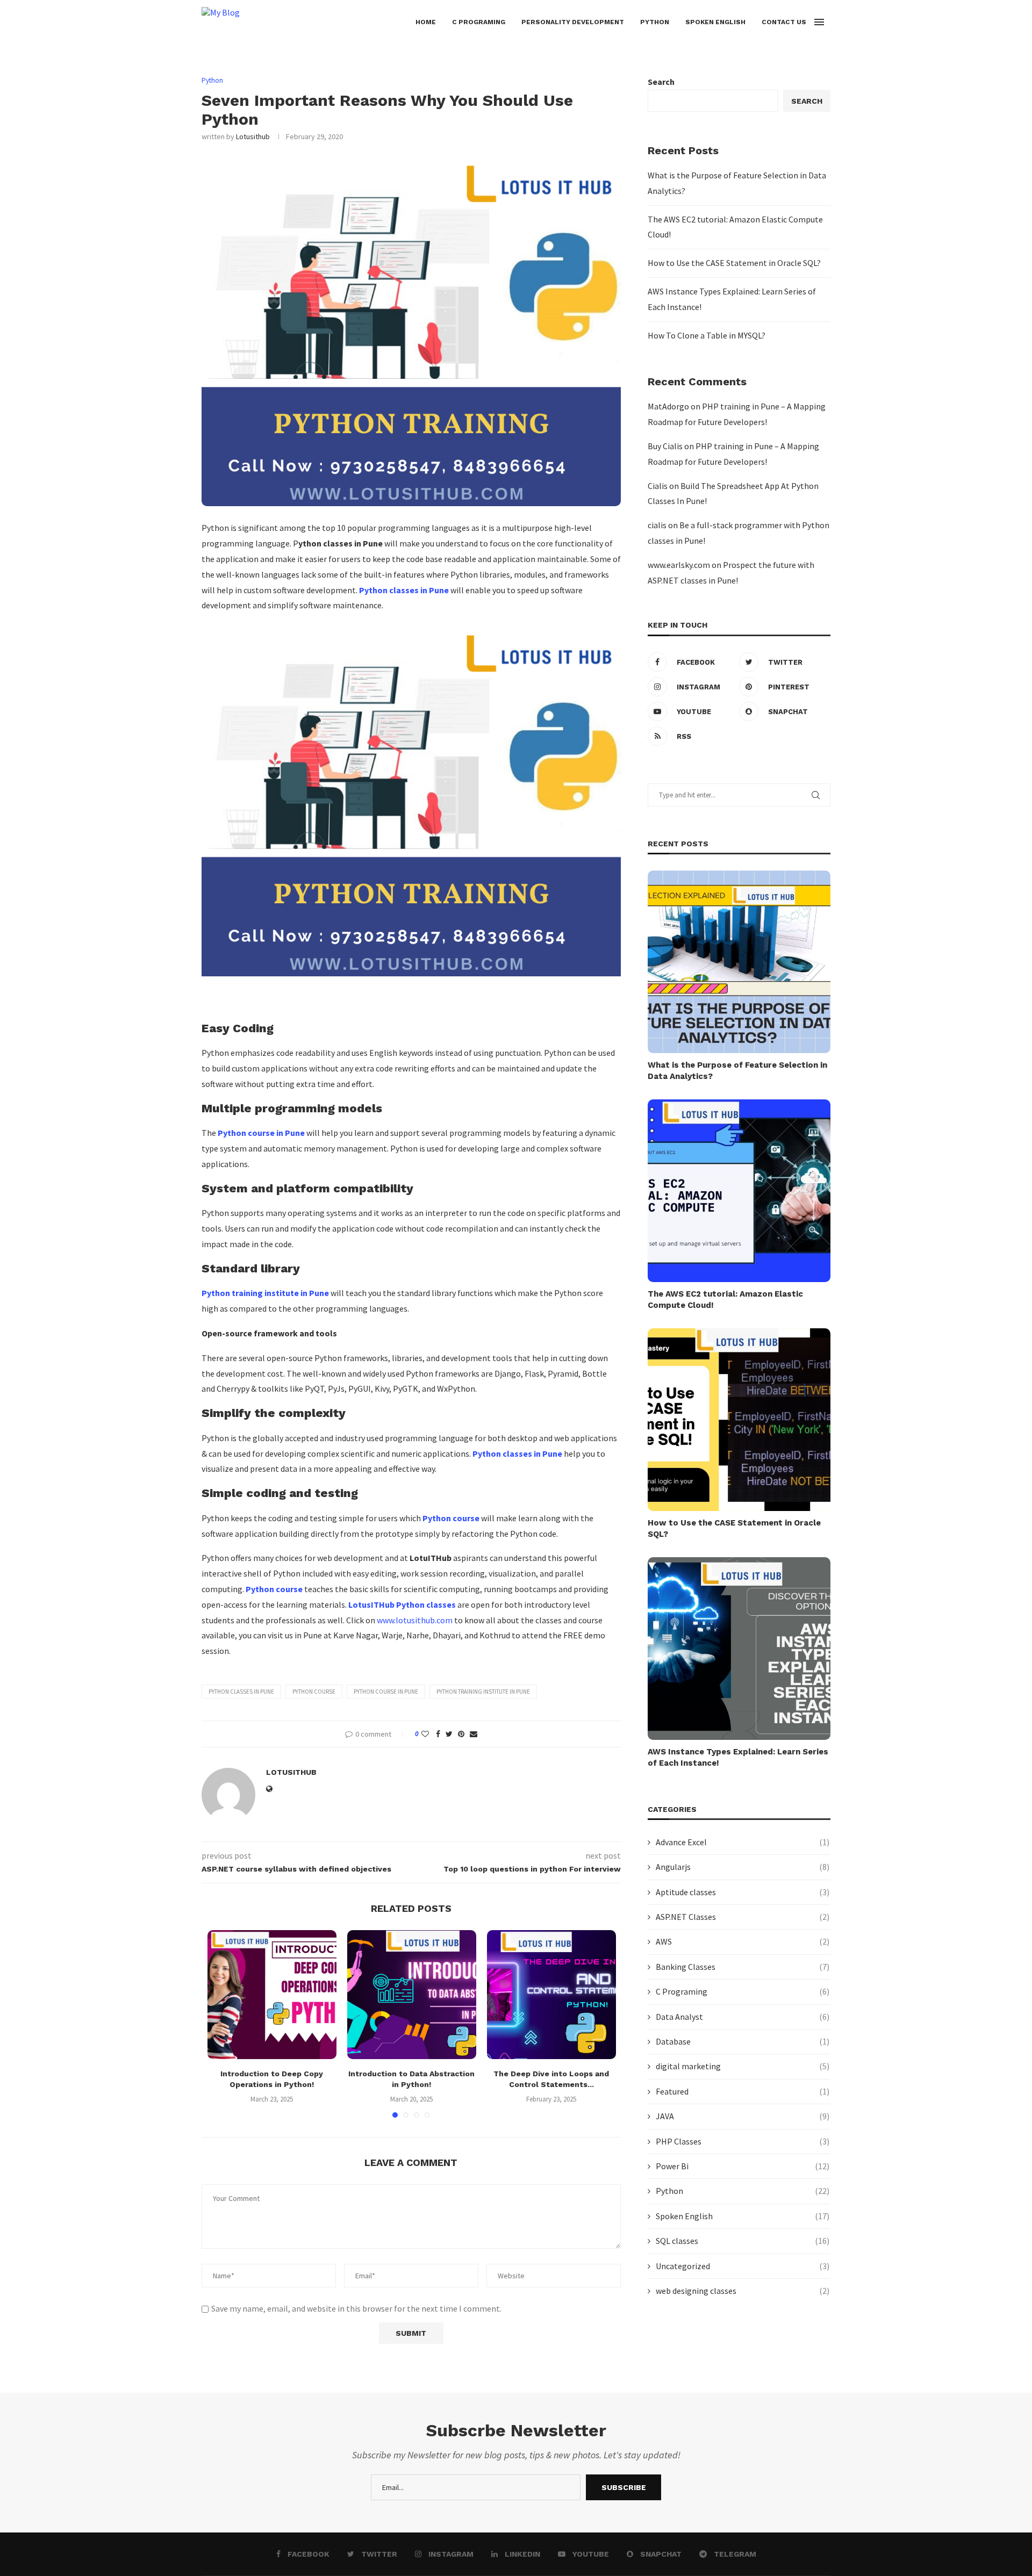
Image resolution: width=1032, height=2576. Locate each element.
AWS (743, 1941)
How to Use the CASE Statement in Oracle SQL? (734, 263)
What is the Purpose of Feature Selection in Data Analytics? (737, 1071)
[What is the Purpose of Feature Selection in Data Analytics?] (739, 962)
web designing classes (743, 2291)
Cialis (658, 486)
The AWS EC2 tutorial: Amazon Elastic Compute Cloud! (725, 1300)
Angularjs (743, 1867)
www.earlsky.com (679, 565)
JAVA (743, 2116)
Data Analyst (743, 2017)
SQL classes (743, 2241)
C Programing (479, 22)
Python (655, 22)
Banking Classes (743, 1967)
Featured (743, 2091)
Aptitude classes (743, 1892)
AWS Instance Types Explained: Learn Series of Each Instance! (738, 1757)
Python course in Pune (386, 1692)
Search (661, 82)
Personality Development (573, 22)
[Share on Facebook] (438, 1734)
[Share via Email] (474, 1734)
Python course (314, 1692)
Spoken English (715, 22)
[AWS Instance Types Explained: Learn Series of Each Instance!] (739, 1649)
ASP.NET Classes (743, 1917)
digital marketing (743, 2066)
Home (426, 22)
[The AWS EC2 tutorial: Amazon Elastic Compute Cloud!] (739, 1191)
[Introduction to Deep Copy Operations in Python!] (272, 1995)
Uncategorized (743, 2266)
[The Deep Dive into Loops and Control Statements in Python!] (551, 1995)
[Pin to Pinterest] (461, 1734)
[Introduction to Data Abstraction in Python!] (412, 1995)
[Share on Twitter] (449, 1734)
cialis (657, 525)
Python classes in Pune (241, 1692)
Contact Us (784, 22)
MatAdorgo (668, 406)
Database (743, 2041)
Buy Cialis (665, 446)
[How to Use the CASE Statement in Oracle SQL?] (739, 1420)
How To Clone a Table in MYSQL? (707, 335)
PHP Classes (743, 2141)
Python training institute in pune (483, 1692)
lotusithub (253, 136)
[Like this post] (425, 1734)
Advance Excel (743, 1842)
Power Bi (743, 2166)
